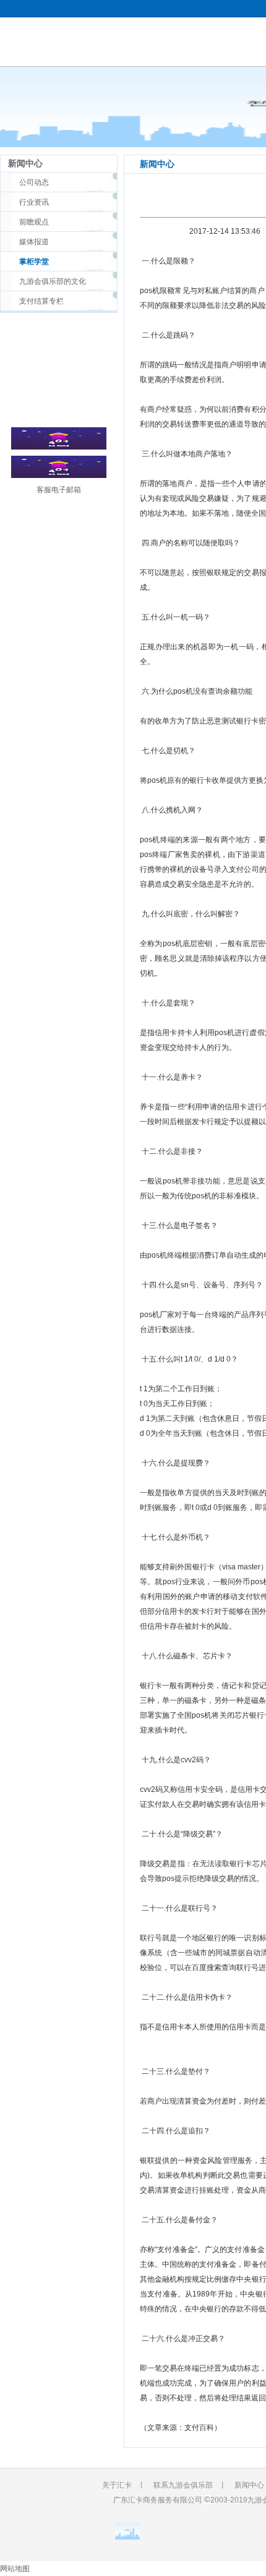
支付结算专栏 (41, 301)
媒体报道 (34, 242)
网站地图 (15, 2569)
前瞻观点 (34, 222)
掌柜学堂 (34, 262)
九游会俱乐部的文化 (53, 281)
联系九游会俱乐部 (183, 2485)
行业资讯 (34, 202)
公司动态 (34, 182)
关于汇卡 (117, 2485)
